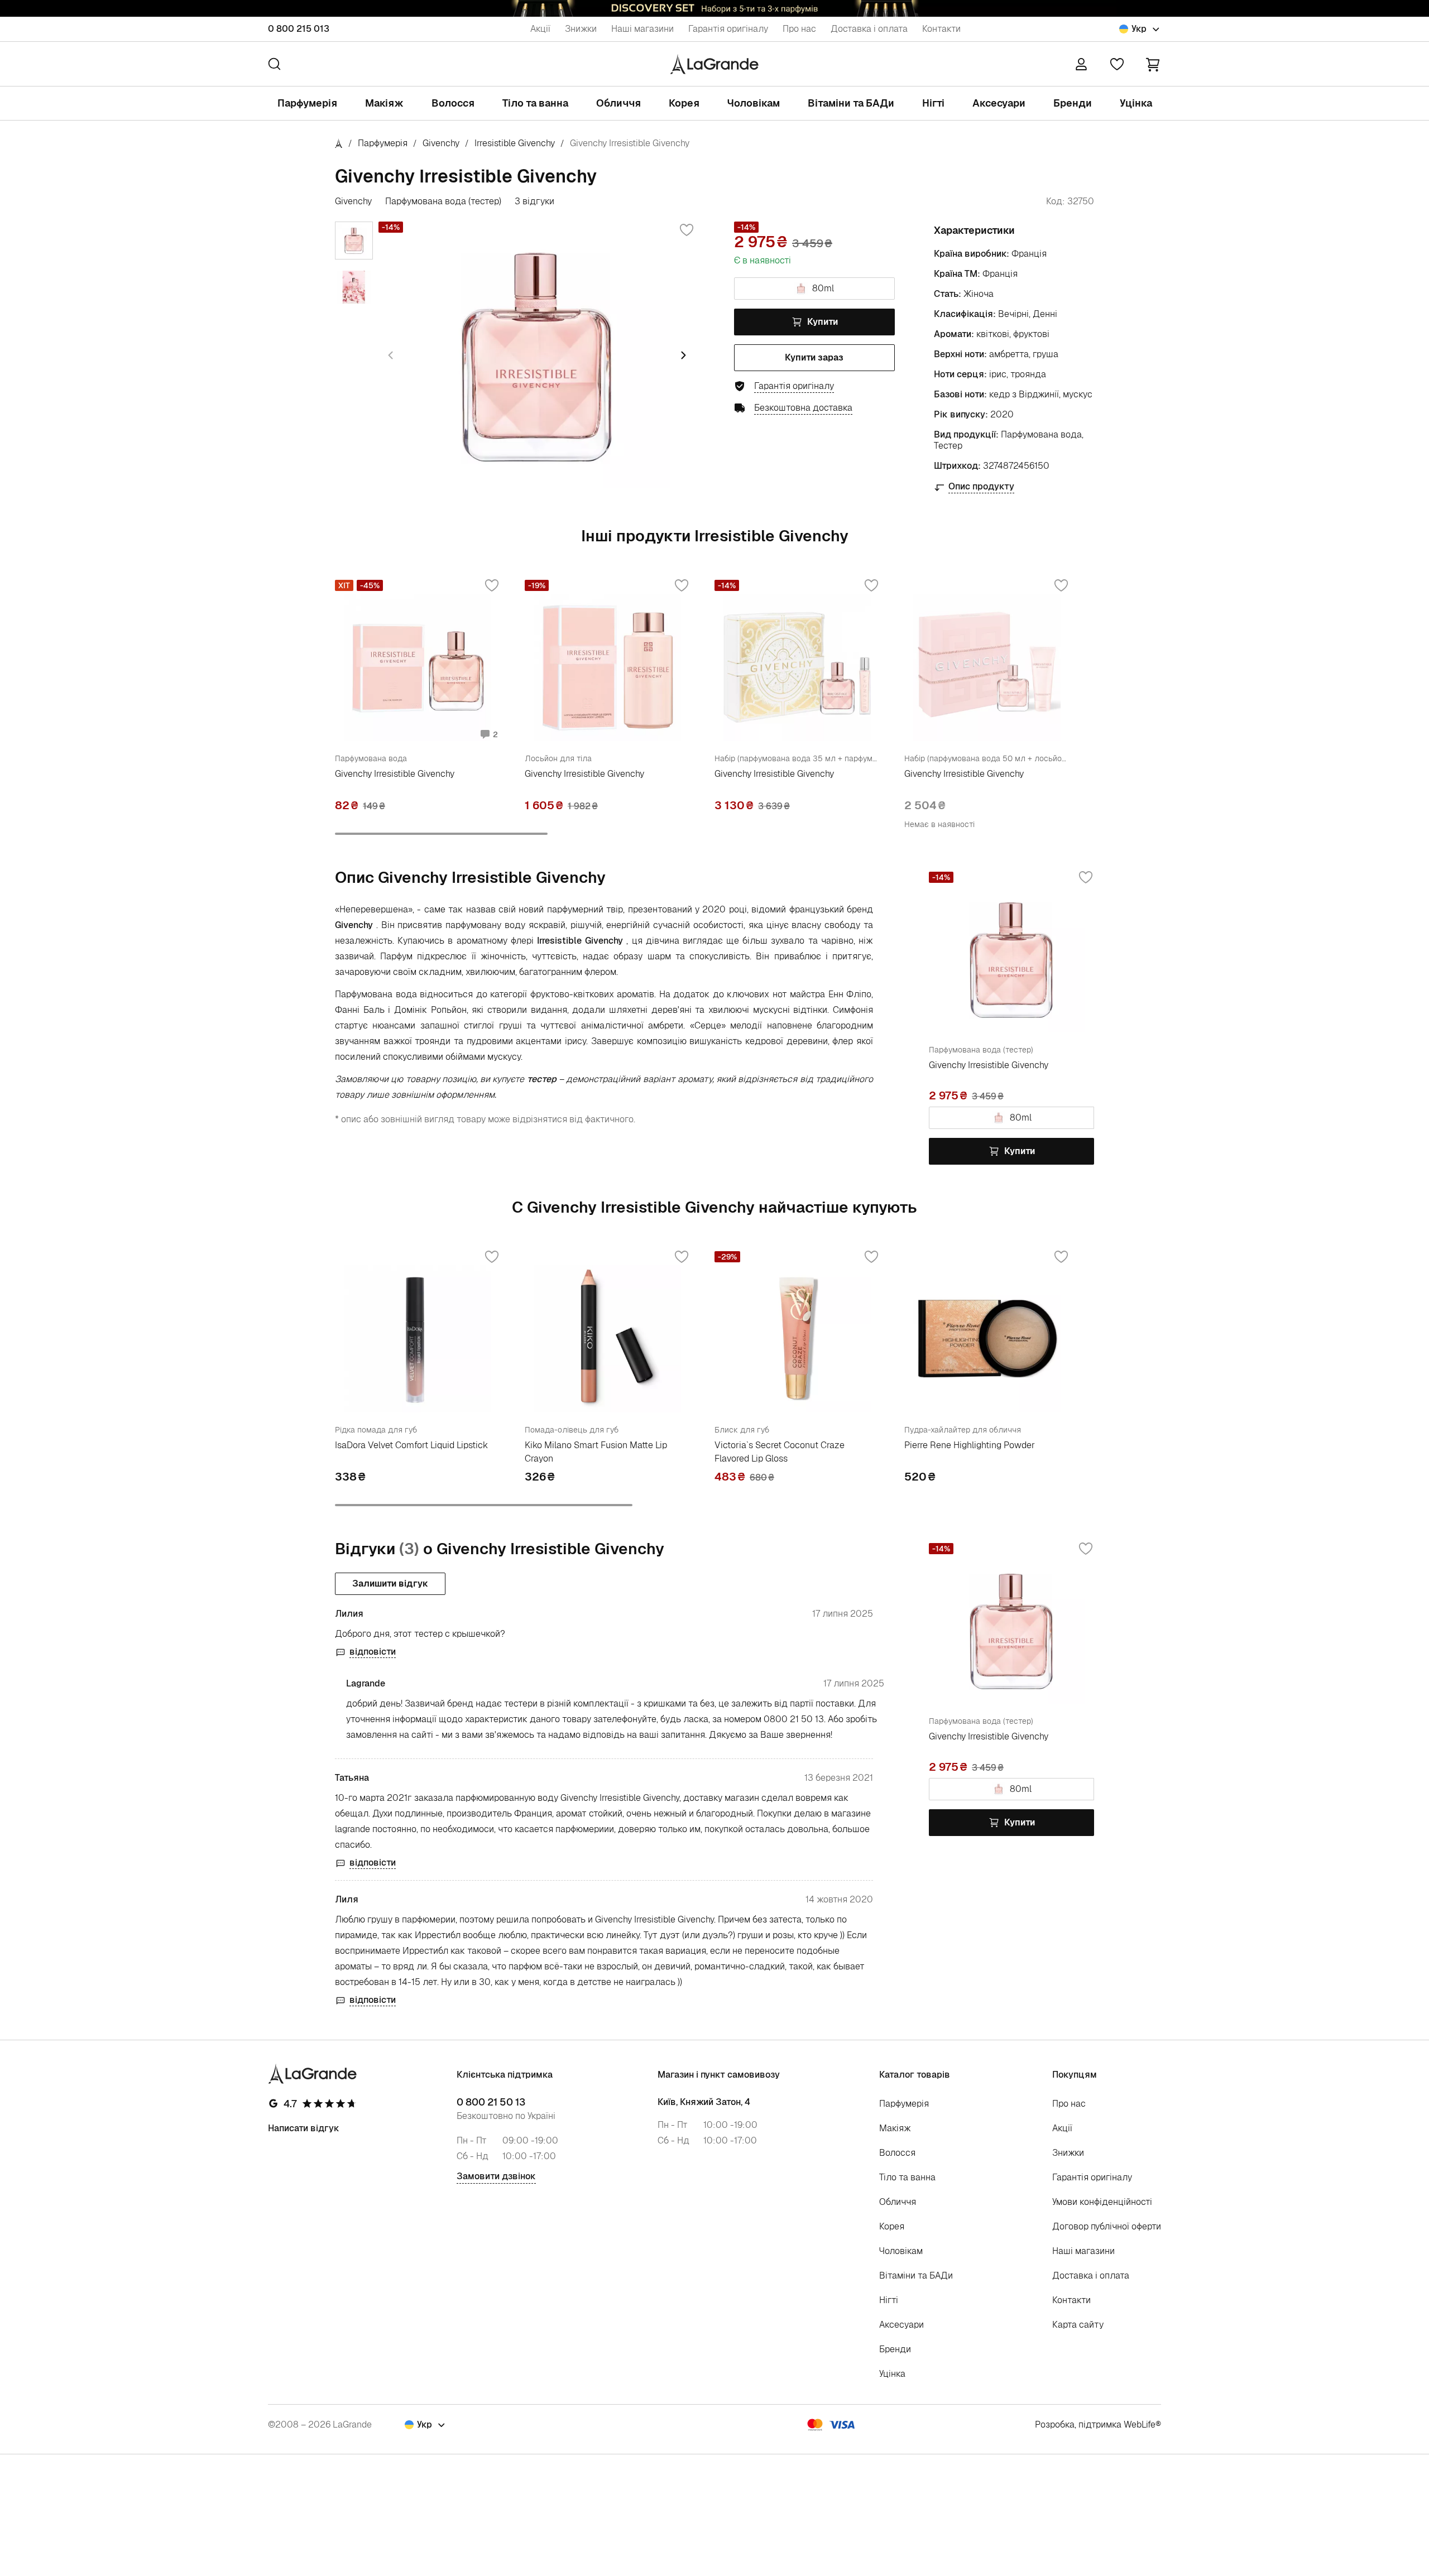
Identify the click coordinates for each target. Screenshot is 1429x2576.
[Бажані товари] (1117, 64)
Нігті (933, 103)
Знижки (581, 29)
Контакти (941, 29)
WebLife (1140, 2424)
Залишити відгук (390, 1583)
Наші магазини (642, 29)
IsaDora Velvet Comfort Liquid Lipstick (411, 1445)
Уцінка (1136, 103)
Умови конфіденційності (1102, 2202)
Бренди (1073, 103)
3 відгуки (534, 201)
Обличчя (618, 103)
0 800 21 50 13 (491, 2102)
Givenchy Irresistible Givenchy (395, 774)
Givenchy (441, 143)
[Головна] (339, 143)
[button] (1153, 64)
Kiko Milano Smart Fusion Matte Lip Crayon (596, 1452)
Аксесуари (999, 103)
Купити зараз (814, 357)
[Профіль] (1081, 64)
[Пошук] (274, 64)
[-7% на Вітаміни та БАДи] (714, 8)
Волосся (453, 103)
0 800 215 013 (299, 29)
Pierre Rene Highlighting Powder (970, 1445)
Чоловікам (754, 103)
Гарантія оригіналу (728, 29)
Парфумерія (307, 103)
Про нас (799, 29)
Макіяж (384, 103)
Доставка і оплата (869, 29)
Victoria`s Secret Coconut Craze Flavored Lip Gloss (780, 1452)
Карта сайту (1078, 2325)
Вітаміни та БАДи (851, 103)
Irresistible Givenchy (515, 143)
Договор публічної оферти (1107, 2226)
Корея (684, 103)
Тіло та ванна (535, 103)
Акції (540, 29)
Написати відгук (304, 2128)
